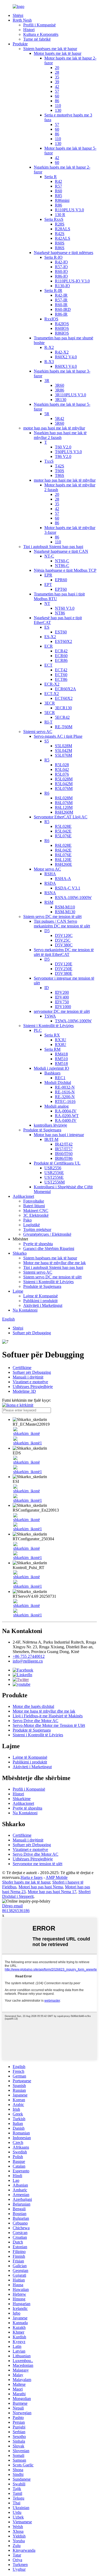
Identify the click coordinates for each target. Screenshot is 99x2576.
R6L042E (63, 850)
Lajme (18, 1291)
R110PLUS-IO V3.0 (72, 281)
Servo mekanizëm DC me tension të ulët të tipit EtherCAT (64, 952)
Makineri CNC (36, 1211)
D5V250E (64, 969)
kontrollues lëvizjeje (50, 1125)
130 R (60, 215)
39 (57, 82)
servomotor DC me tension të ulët (62, 1011)
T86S (60, 475)
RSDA (50, 883)
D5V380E (64, 973)
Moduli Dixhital (58, 1082)
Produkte (20, 44)
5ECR (50, 713)
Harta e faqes (32, 1877)
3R (47, 381)
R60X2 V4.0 (66, 357)
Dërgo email (12, 1906)
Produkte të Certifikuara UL (57, 1163)
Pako (27, 1220)
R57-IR (61, 300)
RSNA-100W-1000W (73, 898)
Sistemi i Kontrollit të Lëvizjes (48, 1026)
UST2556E (54, 1177)
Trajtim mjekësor (37, 1230)
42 (57, 87)
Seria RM (52, 1049)
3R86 (60, 390)
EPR (48, 575)
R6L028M (64, 798)
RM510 (61, 1059)
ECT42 (61, 670)
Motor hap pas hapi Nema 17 (52, 1892)
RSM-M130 (65, 912)
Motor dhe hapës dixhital (33, 1706)
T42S (60, 466)
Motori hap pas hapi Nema (41, 1887)
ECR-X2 (52, 684)
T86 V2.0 (63, 456)
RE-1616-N (65, 1092)
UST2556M (55, 1182)
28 (57, 72)
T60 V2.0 (63, 447)
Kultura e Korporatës (41, 34)
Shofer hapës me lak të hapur (26, 1882)
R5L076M (64, 788)
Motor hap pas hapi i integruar (59, 1135)
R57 (58, 186)
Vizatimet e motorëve (30, 1382)
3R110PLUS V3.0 (70, 395)
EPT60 (61, 589)
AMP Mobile (57, 1877)
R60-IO (61, 272)
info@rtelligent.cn (28, 1661)
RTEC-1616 (65, 1101)
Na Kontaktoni (25, 1310)
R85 (58, 196)
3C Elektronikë (36, 1215)
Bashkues (52, 1073)
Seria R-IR (53, 290)
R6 (47, 793)
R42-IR (61, 295)
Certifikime (22, 1368)
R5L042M (64, 784)
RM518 (61, 1064)
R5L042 (62, 769)
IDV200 (62, 992)
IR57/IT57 (64, 1149)
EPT (48, 585)
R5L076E (63, 836)
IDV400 (62, 997)
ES (47, 627)
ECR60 (61, 656)
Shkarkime (22, 1799)
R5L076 (62, 774)
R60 (58, 191)
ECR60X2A (65, 689)
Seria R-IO (53, 257)
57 (57, 91)
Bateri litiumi (34, 1206)
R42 (58, 181)
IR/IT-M (51, 1139)
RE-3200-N (65, 1097)
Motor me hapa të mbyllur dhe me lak (55, 1263)
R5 (47, 760)
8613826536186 (16, 1911)
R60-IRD (63, 309)
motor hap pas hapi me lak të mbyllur (54, 428)
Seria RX (52, 1035)
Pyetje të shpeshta (38, 1244)
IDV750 (62, 1002)
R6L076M (64, 803)
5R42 (60, 419)
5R (47, 414)
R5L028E (63, 826)
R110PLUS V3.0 (69, 210)
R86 (58, 205)
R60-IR (61, 305)
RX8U (61, 1045)
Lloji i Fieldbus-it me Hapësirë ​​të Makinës (48, 1716)
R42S (60, 234)
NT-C (49, 556)
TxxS (49, 461)
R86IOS (62, 333)
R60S (60, 243)
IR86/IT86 (64, 1158)
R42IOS (62, 324)
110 (58, 106)
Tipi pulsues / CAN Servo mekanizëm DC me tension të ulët (62, 924)
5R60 (60, 423)
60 (57, 96)
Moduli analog (56, 1106)
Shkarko (20, 1253)
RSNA (50, 893)
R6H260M (64, 812)
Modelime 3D (24, 1391)
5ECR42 (62, 717)
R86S (60, 248)
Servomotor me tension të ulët (37, 1864)
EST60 (61, 632)
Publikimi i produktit (40, 1301)
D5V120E (64, 964)
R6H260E (63, 864)
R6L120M (64, 807)
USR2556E (54, 1173)
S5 (47, 741)
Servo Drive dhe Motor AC (36, 1721)
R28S (60, 224)
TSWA (50, 1016)
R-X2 (49, 347)
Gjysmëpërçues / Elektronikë (47, 1234)
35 (57, 77)
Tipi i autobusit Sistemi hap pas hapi (53, 547)
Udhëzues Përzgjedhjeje (33, 1387)
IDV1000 (63, 1007)
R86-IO (61, 276)
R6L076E (63, 855)
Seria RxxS (54, 219)
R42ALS (63, 238)
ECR (49, 646)
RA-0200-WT (67, 1116)
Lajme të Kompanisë (41, 1296)
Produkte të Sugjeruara (42, 1130)
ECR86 (61, 660)
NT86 (60, 613)
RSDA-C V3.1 (68, 888)
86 (57, 101)
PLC (38, 1030)
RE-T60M (64, 727)
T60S (60, 471)
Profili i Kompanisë (39, 25)
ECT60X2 (64, 698)
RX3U (61, 1040)
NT (47, 603)
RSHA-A (63, 879)
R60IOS (62, 328)
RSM (49, 902)
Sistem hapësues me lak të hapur (50, 49)
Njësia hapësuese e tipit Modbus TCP (65, 570)
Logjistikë (32, 1225)
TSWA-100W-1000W (73, 1021)
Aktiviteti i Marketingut (43, 1305)
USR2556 (53, 1168)
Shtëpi (18, 15)
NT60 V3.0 (65, 608)
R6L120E (63, 860)
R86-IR (61, 314)
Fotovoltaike (34, 1201)
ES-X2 (50, 637)
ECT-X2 (52, 694)
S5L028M (63, 746)
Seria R (51, 177)
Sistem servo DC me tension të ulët (52, 916)
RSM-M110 (65, 907)
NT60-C (62, 561)
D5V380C (64, 945)
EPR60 (61, 580)
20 (57, 68)
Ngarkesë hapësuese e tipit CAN (61, 551)
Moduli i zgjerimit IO (51, 1068)
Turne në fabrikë (37, 39)
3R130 (61, 400)
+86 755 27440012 (29, 1656)
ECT (48, 665)
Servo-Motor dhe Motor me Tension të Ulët (49, 1725)
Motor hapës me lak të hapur (58, 53)
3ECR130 (63, 708)
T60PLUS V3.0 (68, 452)
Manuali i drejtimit (28, 1377)
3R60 (60, 385)
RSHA (50, 874)
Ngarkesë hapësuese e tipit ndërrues (63, 253)
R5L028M (64, 779)
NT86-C (62, 566)
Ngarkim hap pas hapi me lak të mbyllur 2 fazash (60, 435)
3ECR (50, 703)
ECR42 (61, 651)
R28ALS (63, 229)
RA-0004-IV (66, 1111)
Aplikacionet (23, 1196)
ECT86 (61, 679)
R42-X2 (62, 352)
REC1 (60, 1078)
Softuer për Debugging (32, 1333)
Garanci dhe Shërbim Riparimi (49, 1248)
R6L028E (63, 845)
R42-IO (61, 262)
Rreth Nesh (22, 20)
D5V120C (64, 935)
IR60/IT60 (64, 1154)
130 (58, 110)
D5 (47, 931)
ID (47, 988)
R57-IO (61, 267)
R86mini (62, 200)
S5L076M (63, 755)
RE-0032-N (65, 1087)
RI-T (48, 722)
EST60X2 (63, 641)
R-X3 (49, 362)
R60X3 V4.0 (66, 366)
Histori (29, 30)
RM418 (61, 1054)
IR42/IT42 (64, 1144)
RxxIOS (51, 319)
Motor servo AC (47, 869)
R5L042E (63, 831)
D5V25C (63, 940)
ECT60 (61, 675)
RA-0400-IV (66, 1120)
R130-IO (62, 286)
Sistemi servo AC (38, 732)
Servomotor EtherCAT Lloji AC (61, 817)
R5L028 (62, 765)
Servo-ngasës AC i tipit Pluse (58, 736)
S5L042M (63, 751)
